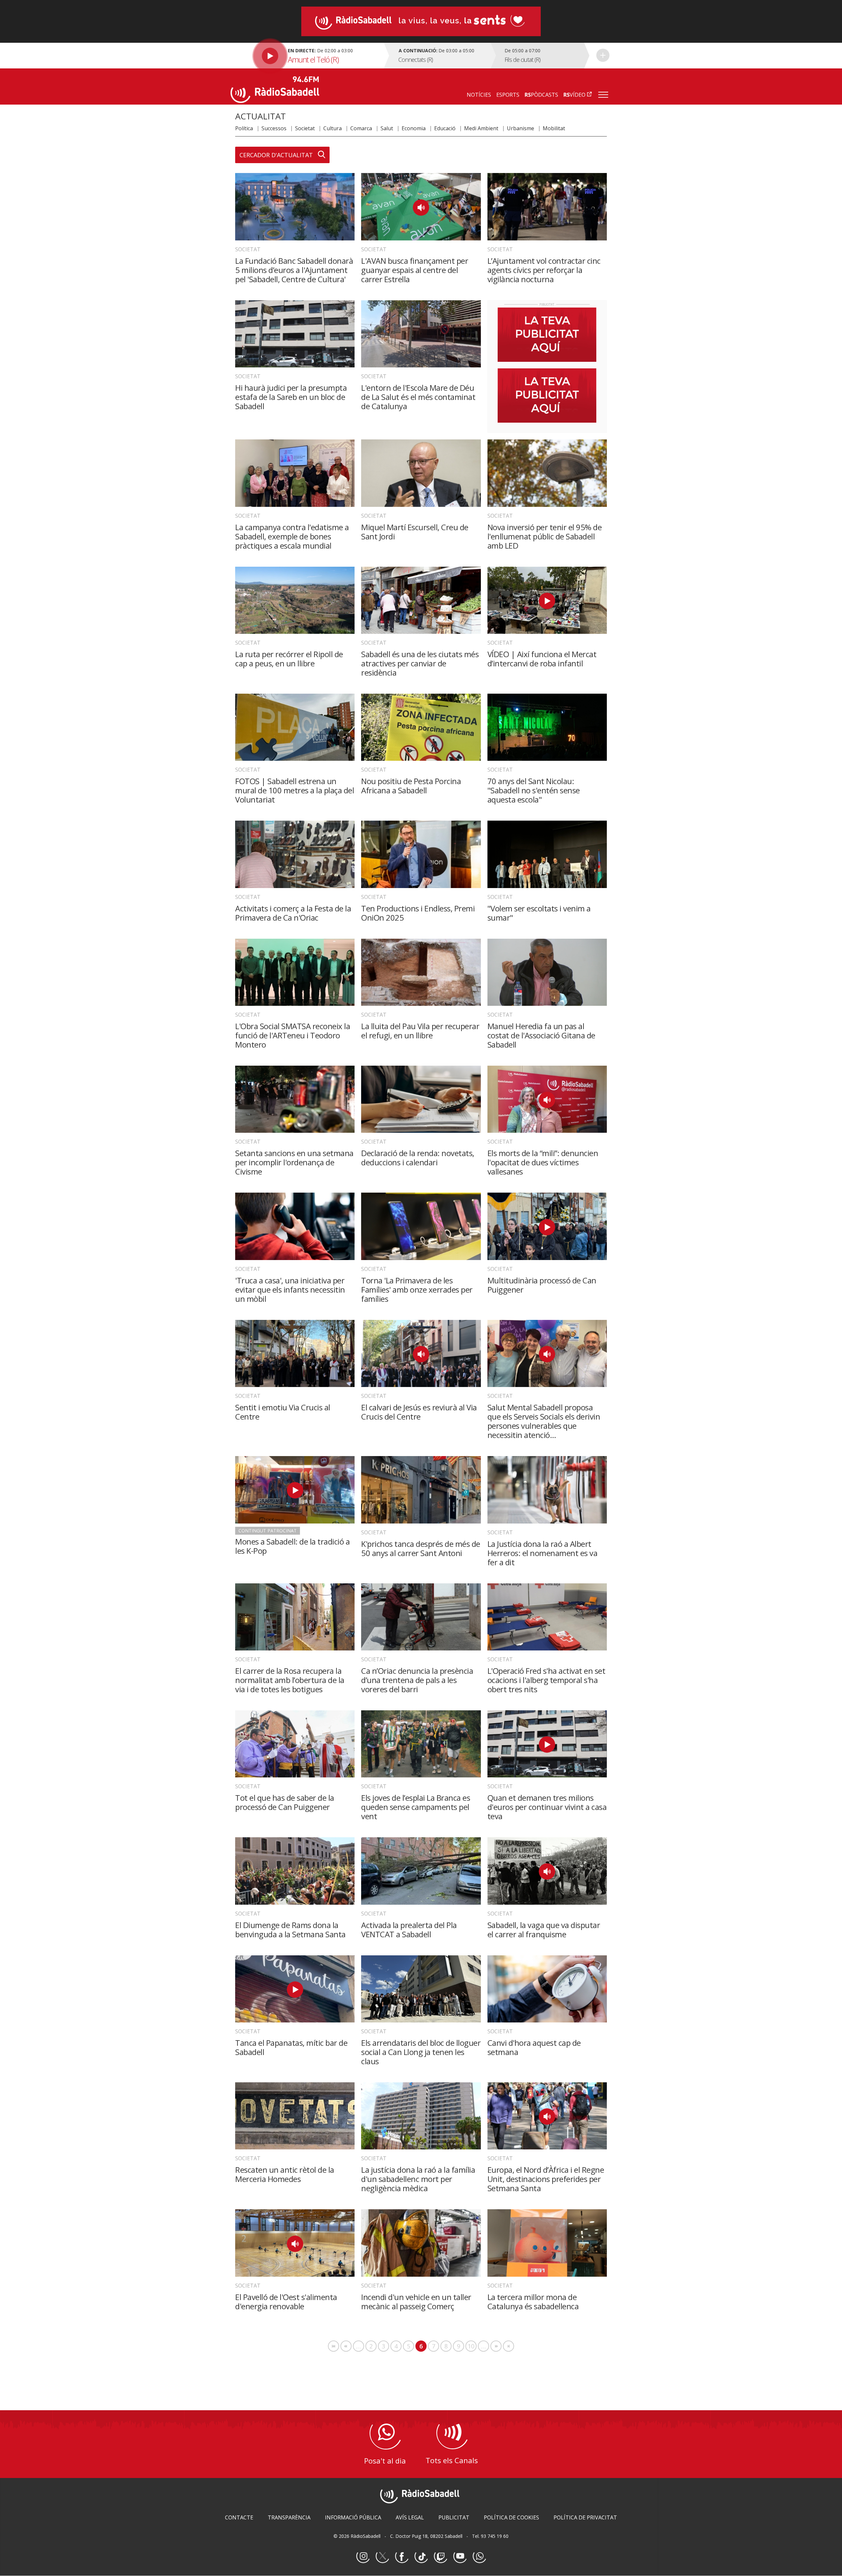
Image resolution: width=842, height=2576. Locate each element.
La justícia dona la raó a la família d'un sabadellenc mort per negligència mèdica (418, 2179)
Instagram (363, 2557)
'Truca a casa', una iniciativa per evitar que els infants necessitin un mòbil (290, 1289)
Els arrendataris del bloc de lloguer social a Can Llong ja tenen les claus (421, 2052)
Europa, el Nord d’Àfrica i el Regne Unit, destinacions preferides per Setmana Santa (546, 2179)
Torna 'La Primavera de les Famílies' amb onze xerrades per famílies (417, 1289)
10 (472, 2346)
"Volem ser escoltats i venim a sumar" (539, 913)
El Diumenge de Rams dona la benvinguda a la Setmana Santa (290, 1930)
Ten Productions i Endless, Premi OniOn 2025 (418, 913)
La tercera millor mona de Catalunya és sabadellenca (533, 2302)
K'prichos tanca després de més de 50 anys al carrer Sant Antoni (421, 1548)
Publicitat (454, 2517)
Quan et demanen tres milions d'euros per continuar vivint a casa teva (547, 1807)
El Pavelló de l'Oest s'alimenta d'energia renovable (286, 2302)
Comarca (361, 128)
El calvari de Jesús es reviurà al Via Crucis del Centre (419, 1412)
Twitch (440, 2557)
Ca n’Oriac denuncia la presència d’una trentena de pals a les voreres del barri (417, 1680)
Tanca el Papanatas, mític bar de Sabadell (291, 2047)
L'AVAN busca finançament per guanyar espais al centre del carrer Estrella (415, 270)
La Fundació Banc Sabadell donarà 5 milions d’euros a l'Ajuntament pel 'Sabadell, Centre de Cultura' (294, 270)
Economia (414, 128)
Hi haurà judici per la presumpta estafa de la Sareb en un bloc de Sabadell (291, 397)
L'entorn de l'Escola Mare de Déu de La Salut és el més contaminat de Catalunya (418, 397)
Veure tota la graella (603, 55)
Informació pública (353, 2517)
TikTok (421, 2557)
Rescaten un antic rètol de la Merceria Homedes (285, 2174)
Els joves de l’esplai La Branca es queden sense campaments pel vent (416, 1807)
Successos (274, 128)
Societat (305, 128)
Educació (445, 128)
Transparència (289, 2517)
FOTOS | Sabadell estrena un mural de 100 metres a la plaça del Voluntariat (295, 790)
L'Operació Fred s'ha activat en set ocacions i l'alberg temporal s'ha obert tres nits (546, 1680)
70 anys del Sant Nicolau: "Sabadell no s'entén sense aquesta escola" (534, 790)
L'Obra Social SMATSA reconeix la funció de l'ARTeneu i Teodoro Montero (293, 1035)
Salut (387, 128)
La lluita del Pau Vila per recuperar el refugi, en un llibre (420, 1031)
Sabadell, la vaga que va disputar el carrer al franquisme (544, 1930)
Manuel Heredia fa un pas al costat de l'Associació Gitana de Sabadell (541, 1035)
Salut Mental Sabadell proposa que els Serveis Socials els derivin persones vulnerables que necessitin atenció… (544, 1421)
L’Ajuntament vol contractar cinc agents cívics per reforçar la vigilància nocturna (544, 270)
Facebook (402, 2557)
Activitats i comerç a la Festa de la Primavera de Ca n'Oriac (293, 913)
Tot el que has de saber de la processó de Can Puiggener (285, 1802)
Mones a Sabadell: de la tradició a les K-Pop (292, 1546)
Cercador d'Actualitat (276, 155)
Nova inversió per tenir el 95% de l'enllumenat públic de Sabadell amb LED (545, 536)
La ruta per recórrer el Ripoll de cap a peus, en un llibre (289, 659)
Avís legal (410, 2517)
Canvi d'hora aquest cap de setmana (534, 2047)
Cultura (333, 128)
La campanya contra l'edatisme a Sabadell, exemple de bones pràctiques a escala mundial (292, 536)
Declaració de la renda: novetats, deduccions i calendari (418, 1158)
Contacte (239, 2517)
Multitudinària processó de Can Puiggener (542, 1285)
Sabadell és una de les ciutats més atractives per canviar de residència (420, 663)
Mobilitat (554, 128)
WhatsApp (479, 2557)
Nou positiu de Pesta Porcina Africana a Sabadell (411, 786)
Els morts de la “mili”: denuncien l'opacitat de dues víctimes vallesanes (543, 1162)
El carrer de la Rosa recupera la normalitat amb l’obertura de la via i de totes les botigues (290, 1680)
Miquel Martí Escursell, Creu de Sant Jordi (415, 532)
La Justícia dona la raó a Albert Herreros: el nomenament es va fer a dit (543, 1553)
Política (244, 128)
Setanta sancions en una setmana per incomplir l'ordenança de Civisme (294, 1162)
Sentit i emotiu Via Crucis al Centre (283, 1412)
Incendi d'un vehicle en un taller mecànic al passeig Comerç (416, 2302)
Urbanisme (520, 128)
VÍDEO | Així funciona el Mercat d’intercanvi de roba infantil (542, 659)
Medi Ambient (481, 128)
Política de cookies (511, 2517)
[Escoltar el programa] (306, 56)
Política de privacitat (585, 2517)
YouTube (460, 2557)
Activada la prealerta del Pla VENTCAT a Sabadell (409, 1930)
